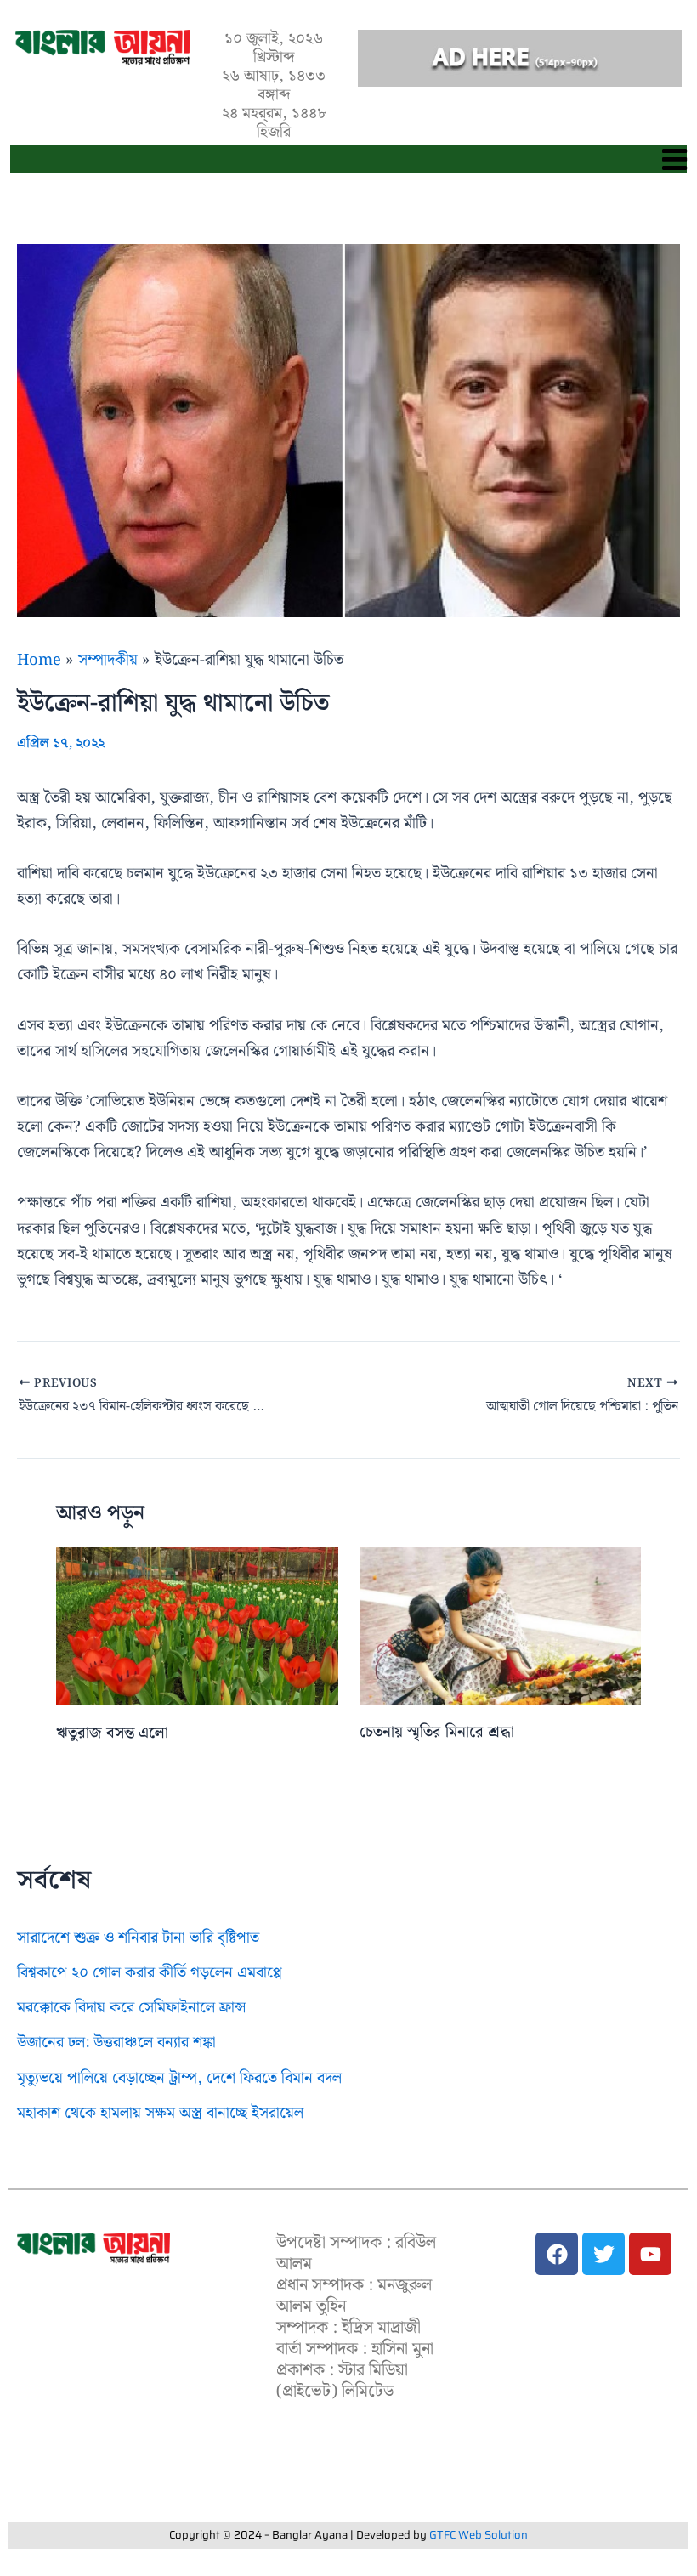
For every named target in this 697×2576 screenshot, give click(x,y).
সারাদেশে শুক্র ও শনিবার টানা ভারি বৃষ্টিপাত (138, 1938)
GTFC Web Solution (479, 2535)
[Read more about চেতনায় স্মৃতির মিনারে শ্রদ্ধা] (501, 1626)
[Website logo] (93, 2248)
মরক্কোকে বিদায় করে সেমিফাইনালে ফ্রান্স (131, 2008)
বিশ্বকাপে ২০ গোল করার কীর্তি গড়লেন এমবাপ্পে (150, 1973)
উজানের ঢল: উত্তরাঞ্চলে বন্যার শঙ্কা (116, 2043)
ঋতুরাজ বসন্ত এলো (112, 1733)
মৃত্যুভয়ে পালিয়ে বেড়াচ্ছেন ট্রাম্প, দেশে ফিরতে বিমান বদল (179, 2078)
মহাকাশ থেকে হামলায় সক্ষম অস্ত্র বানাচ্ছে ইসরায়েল (160, 2113)
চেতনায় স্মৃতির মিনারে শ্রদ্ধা (437, 1732)
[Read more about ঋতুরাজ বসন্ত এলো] (197, 1626)
